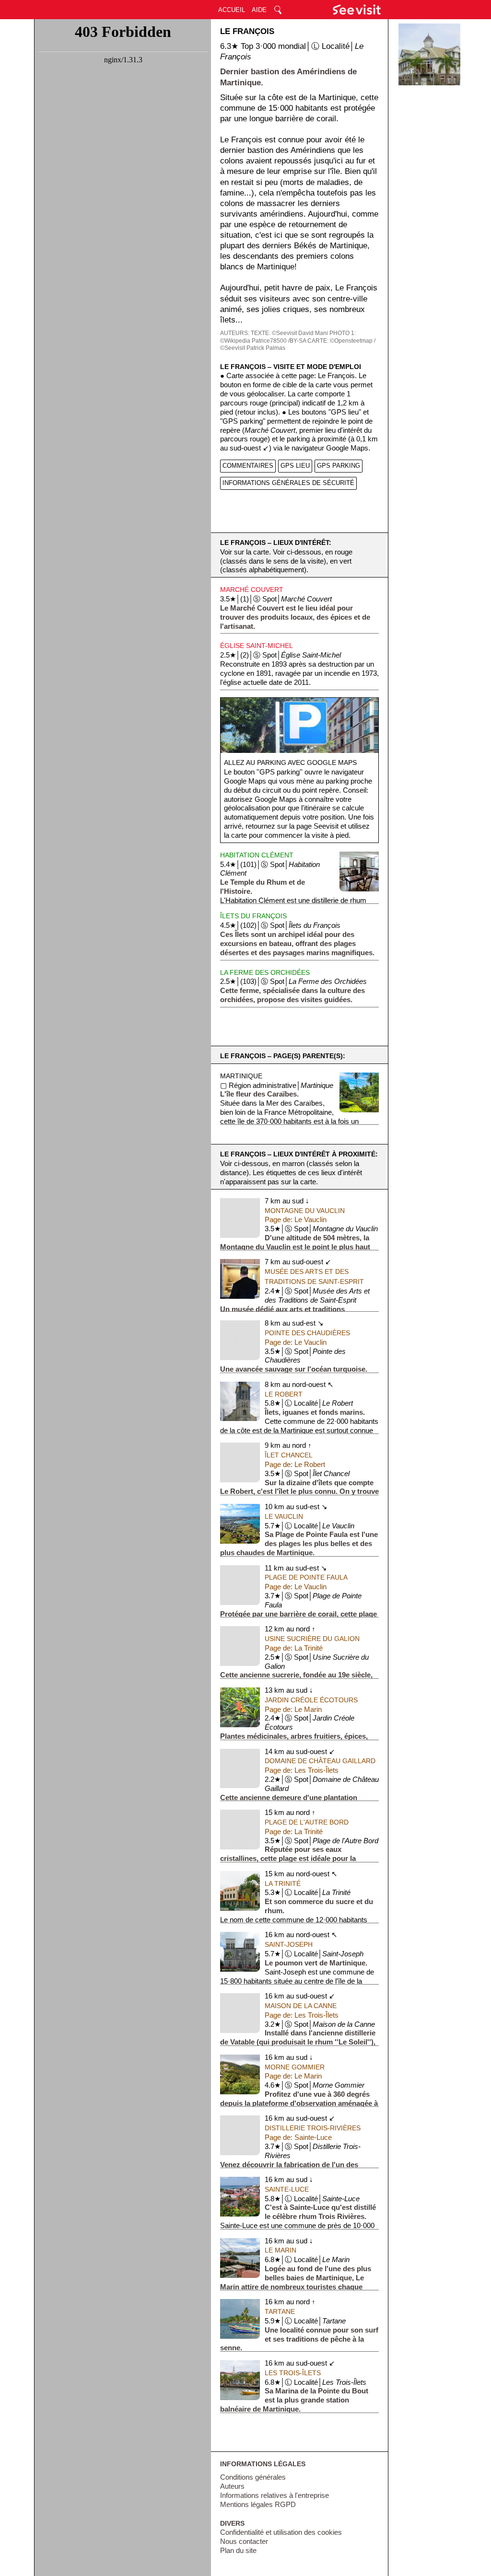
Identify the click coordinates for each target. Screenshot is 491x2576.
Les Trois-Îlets (293, 2373)
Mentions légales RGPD (258, 2505)
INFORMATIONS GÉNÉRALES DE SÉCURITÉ (288, 483)
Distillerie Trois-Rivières (313, 2128)
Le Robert (284, 1394)
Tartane (280, 2311)
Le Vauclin (284, 1516)
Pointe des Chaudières (307, 1333)
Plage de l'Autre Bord (307, 1822)
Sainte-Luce (287, 2189)
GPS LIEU (295, 466)
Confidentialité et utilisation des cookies (281, 2532)
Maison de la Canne (301, 2006)
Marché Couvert (252, 589)
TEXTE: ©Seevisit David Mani (289, 333)
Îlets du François (253, 916)
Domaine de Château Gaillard (320, 1761)
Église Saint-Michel (257, 646)
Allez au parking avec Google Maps (290, 762)
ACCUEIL (232, 10)
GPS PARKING (339, 466)
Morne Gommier (295, 2067)
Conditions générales (253, 2477)
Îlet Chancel (289, 1455)
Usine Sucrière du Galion (312, 1639)
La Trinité (283, 1883)
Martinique (241, 1076)
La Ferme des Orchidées (265, 972)
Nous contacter (244, 2541)
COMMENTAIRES (248, 466)
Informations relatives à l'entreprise (275, 2495)
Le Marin (281, 2250)
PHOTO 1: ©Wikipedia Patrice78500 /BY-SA (288, 337)
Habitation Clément (257, 855)
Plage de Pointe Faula (306, 1577)
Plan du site (238, 2551)
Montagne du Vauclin (305, 1211)
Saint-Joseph (289, 1944)
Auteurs (232, 2486)
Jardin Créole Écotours (311, 1700)
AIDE (259, 10)
